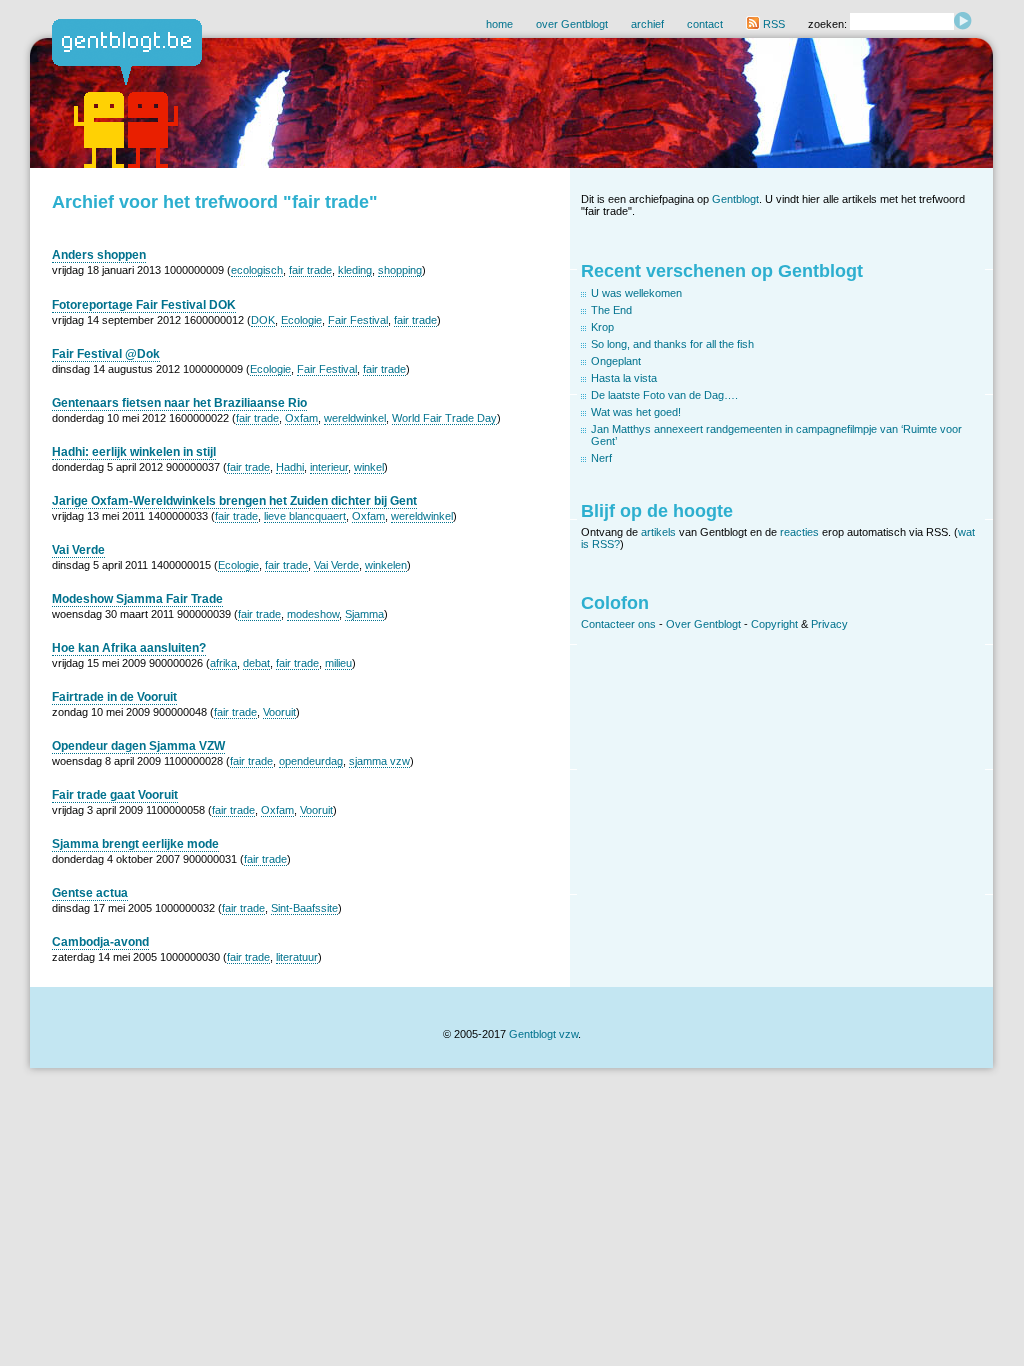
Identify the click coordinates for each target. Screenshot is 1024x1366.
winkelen (386, 565)
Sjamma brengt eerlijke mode (135, 844)
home (499, 24)
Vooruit (279, 712)
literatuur (297, 957)
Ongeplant (616, 361)
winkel (369, 467)
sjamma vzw (379, 761)
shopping (400, 270)
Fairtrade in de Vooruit (114, 697)
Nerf (601, 458)
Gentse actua (90, 893)
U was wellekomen (636, 293)
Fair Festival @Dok (106, 354)
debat (256, 663)
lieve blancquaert (305, 516)
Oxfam (301, 418)
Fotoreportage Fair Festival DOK (144, 305)
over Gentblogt (572, 24)
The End (611, 310)
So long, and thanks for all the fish (672, 344)
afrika (223, 663)
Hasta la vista (624, 378)
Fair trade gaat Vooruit (115, 795)
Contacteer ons (618, 624)
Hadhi (290, 467)
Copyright (774, 624)
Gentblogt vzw (543, 1034)
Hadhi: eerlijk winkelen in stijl (134, 452)
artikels (658, 532)
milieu (338, 663)
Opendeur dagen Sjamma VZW (138, 746)
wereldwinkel (355, 418)
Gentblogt (735, 199)
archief (647, 24)
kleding (355, 270)
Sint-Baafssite (304, 908)
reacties (799, 532)
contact (705, 24)
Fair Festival (358, 320)
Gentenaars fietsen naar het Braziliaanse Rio (179, 403)
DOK (263, 320)
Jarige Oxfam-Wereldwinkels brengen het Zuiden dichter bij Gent (234, 501)
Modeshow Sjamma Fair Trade (137, 599)
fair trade (310, 270)
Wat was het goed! (636, 412)
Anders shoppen (99, 255)
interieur (329, 467)
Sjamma (364, 614)
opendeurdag (311, 761)
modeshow (313, 614)
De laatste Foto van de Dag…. (664, 395)
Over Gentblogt (703, 624)
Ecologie (301, 320)
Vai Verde (78, 550)
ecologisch (257, 270)
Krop (602, 327)
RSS (772, 24)
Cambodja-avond (100, 942)
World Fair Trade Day (444, 418)
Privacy (829, 624)
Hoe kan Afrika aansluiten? (129, 648)
